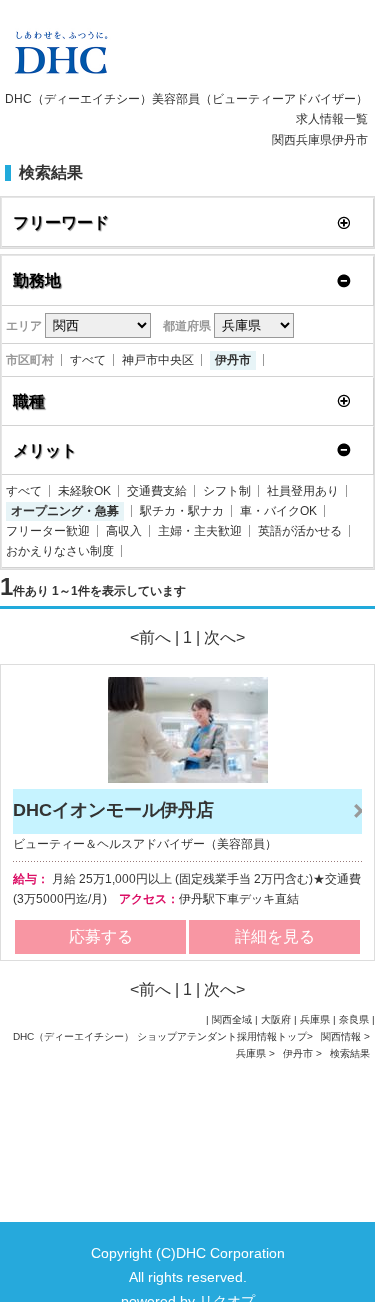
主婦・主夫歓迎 (200, 531)
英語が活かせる (300, 531)
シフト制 (227, 491)
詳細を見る (275, 936)
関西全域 (232, 1019)
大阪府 (276, 1019)
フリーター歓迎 (48, 531)
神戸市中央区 (158, 360)
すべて (88, 360)
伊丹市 (233, 360)
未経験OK (84, 491)
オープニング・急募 (65, 511)
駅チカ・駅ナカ (182, 511)
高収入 (124, 531)
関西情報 (342, 1036)
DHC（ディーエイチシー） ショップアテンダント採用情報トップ (160, 1036)
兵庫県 (251, 1053)
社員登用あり (303, 491)
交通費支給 (157, 491)
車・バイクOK (278, 511)
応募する (101, 936)
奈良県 (354, 1019)
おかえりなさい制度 (60, 551)
